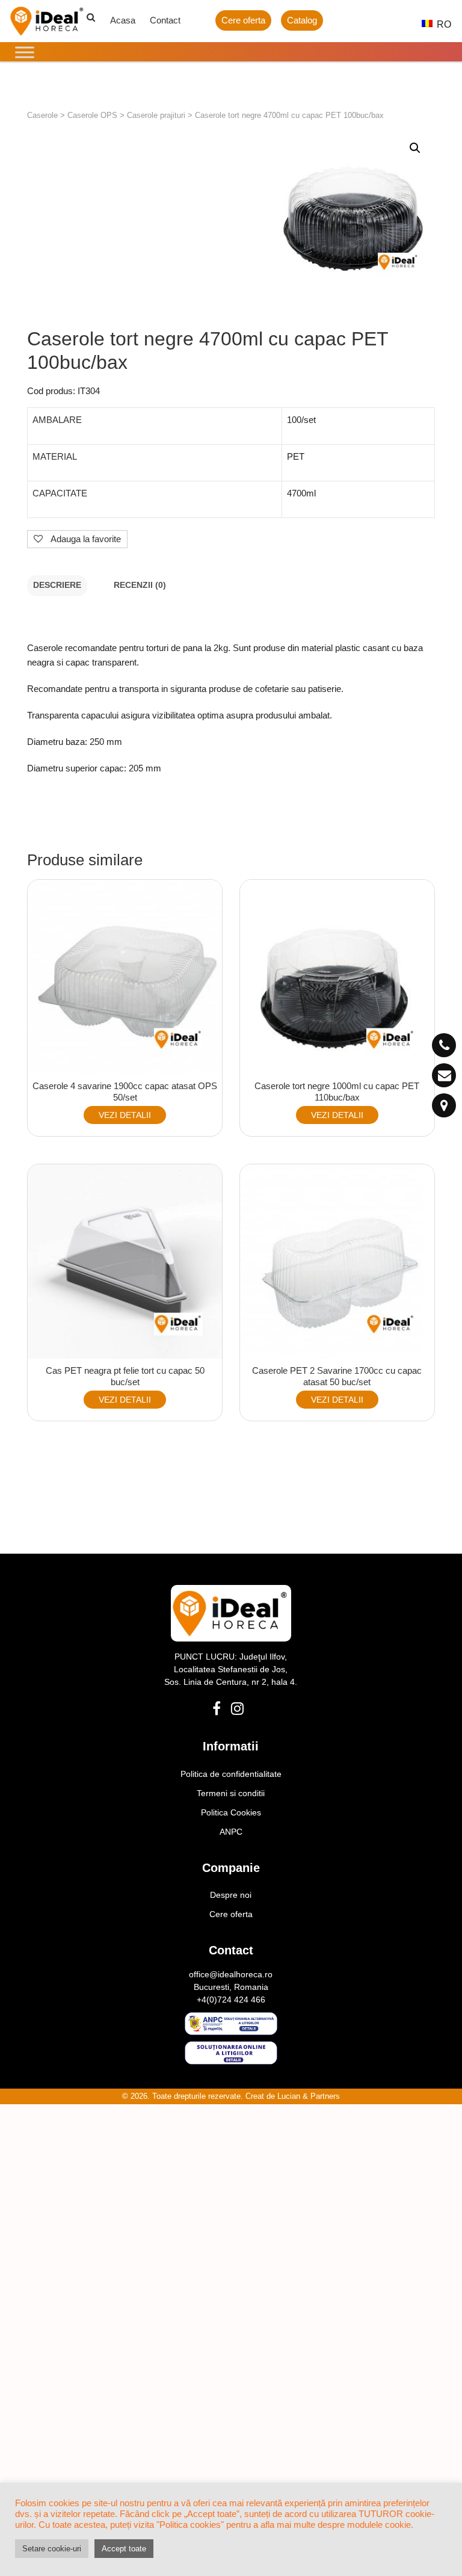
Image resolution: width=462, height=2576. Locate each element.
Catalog (302, 20)
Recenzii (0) (140, 585)
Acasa (123, 20)
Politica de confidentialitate (231, 1774)
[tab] (57, 586)
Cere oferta (243, 20)
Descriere (57, 585)
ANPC (231, 1832)
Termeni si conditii (231, 1793)
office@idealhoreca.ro (231, 1974)
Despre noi (231, 1895)
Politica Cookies (231, 1812)
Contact (165, 20)
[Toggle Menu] (25, 52)
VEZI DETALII (125, 1115)
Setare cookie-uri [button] (52, 2549)
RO (438, 24)
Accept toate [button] (124, 2549)
